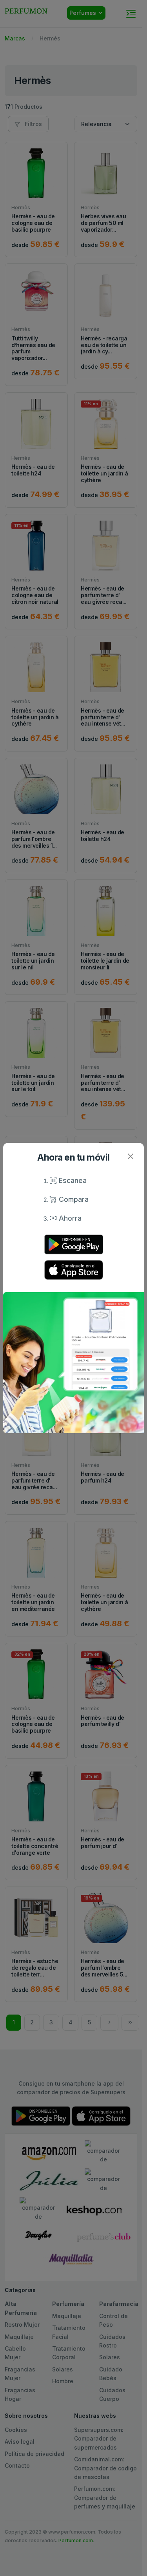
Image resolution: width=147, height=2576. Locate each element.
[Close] (130, 1156)
